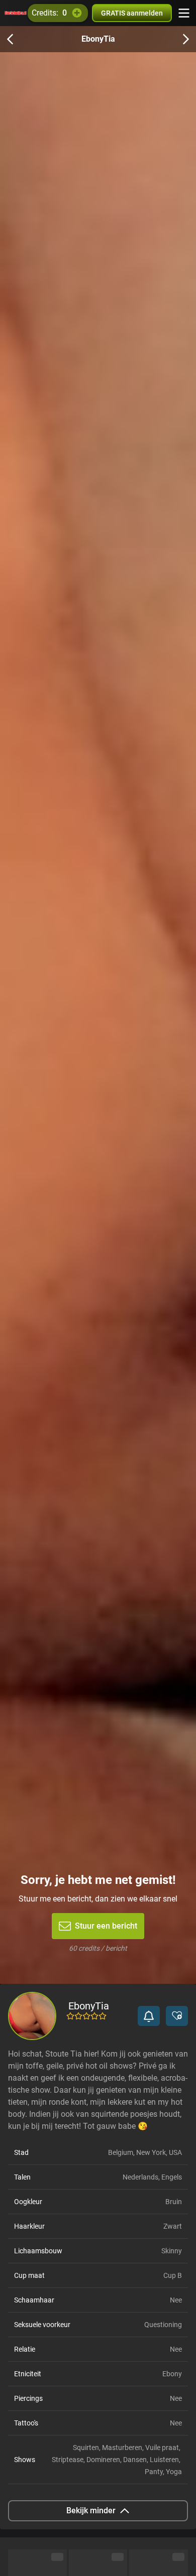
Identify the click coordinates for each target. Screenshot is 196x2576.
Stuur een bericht (106, 1926)
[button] (149, 2016)
